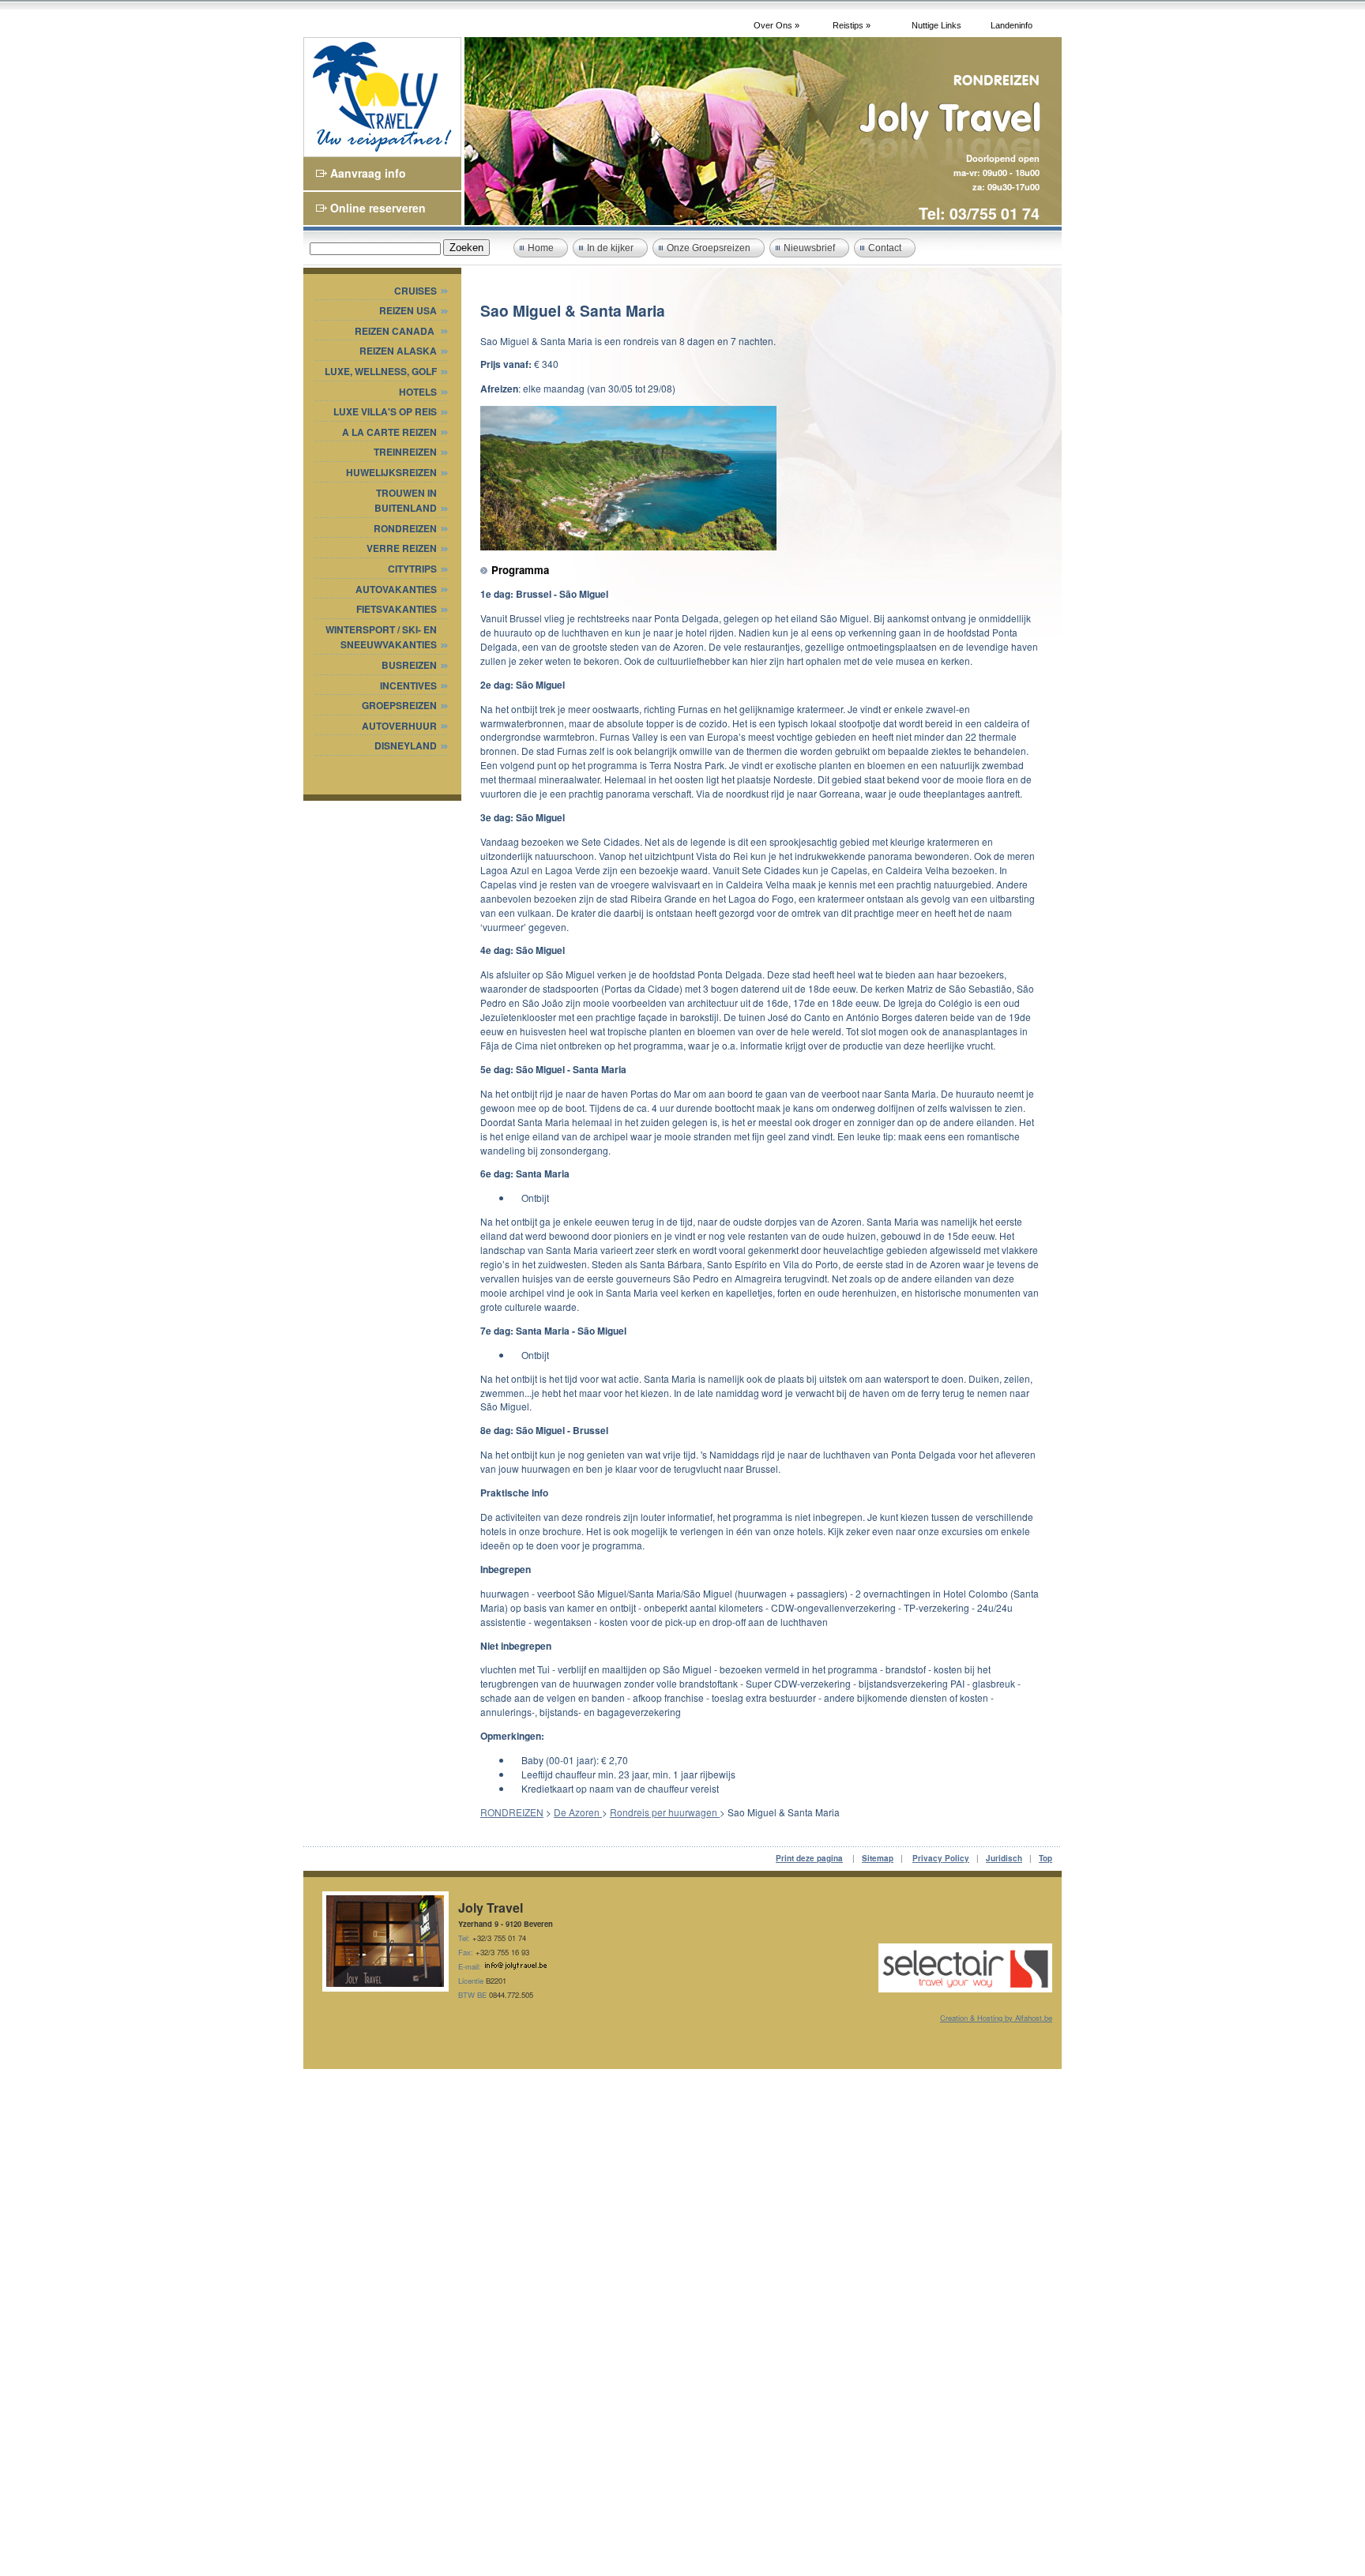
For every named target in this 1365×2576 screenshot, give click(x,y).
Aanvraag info (368, 173)
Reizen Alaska (398, 351)
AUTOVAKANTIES (396, 589)
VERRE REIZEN (402, 548)
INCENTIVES (408, 685)
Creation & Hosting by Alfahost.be (996, 2018)
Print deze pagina (809, 1858)
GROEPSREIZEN (399, 705)
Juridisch (1004, 1858)
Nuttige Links (936, 25)
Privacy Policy (941, 1858)
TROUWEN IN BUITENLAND (406, 501)
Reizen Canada (396, 331)
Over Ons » (777, 25)
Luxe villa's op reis (385, 411)
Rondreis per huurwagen (665, 1812)
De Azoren (578, 1812)
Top (1045, 1858)
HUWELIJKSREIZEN (391, 472)
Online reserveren (378, 208)
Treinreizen (405, 452)
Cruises (416, 291)
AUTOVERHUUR (399, 726)
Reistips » (852, 25)
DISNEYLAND (406, 745)
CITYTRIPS (412, 569)
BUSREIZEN (409, 665)
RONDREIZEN (405, 528)
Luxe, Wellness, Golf (381, 371)
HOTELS (418, 392)
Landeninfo (1012, 25)
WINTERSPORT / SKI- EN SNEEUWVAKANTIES (381, 637)
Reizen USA (408, 310)
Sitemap (878, 1858)
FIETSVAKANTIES (397, 609)
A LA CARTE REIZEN (389, 432)
